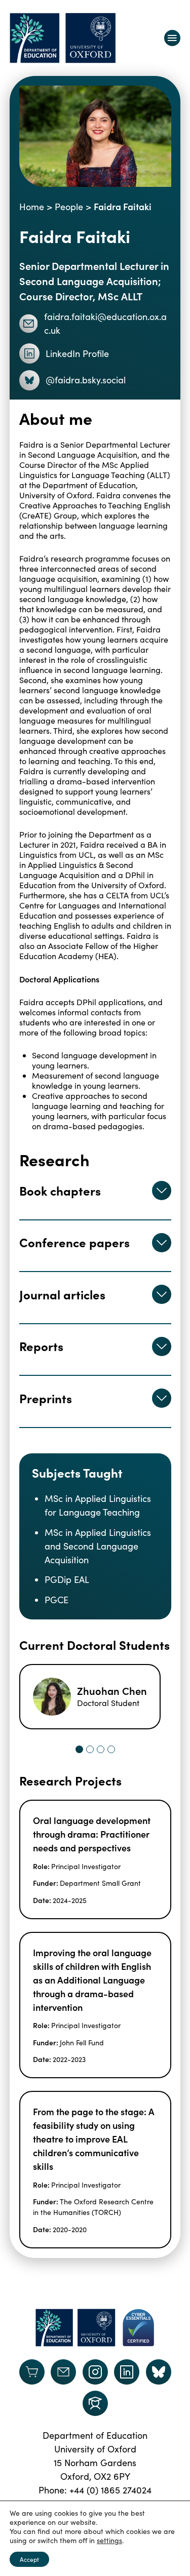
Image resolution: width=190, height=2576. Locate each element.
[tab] (79, 1749)
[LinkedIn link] (127, 2372)
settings (109, 2541)
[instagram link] (95, 2372)
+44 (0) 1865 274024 (110, 2490)
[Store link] (32, 2372)
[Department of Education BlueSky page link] (159, 2372)
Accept (29, 2559)
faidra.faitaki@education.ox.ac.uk (105, 323)
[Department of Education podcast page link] (95, 2403)
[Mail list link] (63, 2372)
